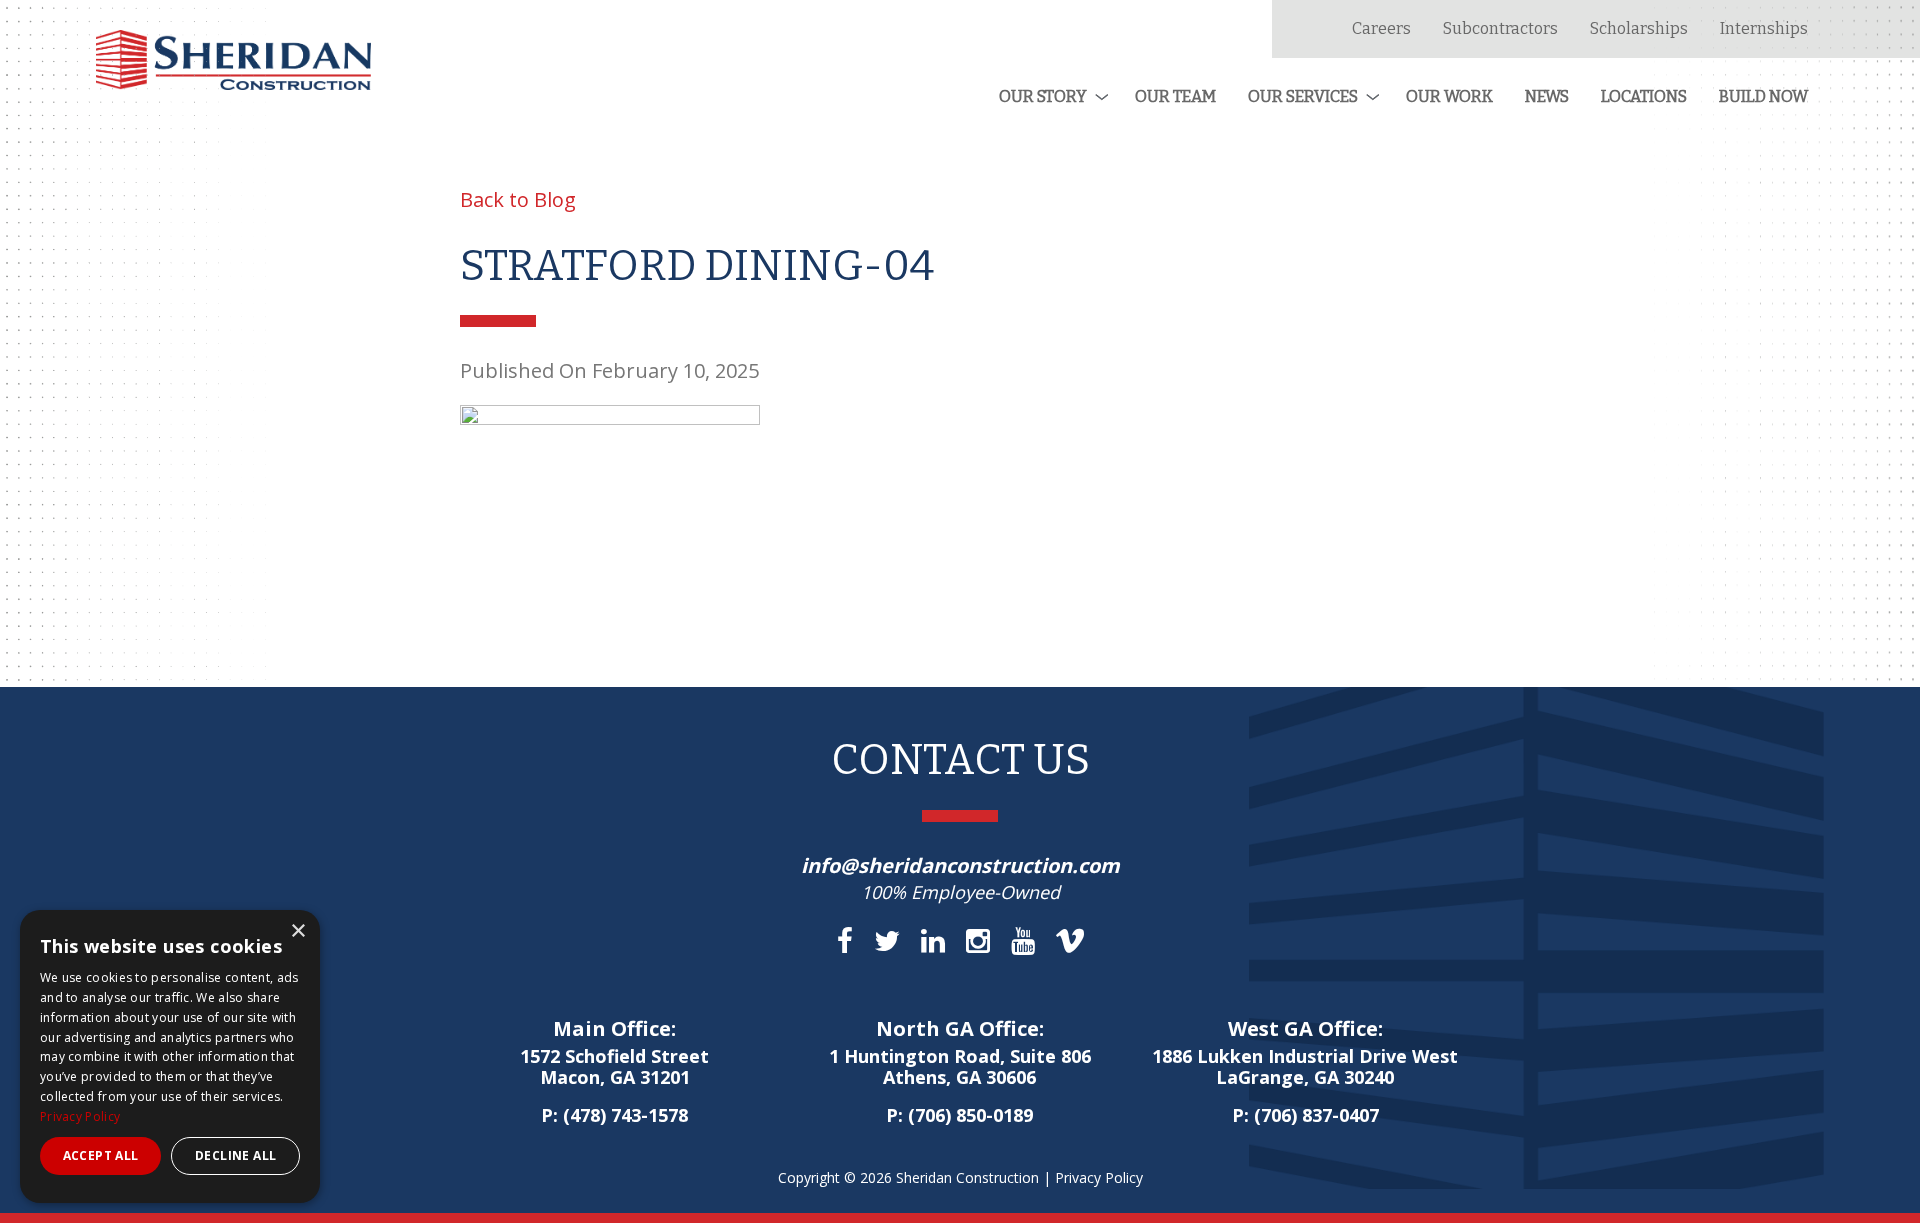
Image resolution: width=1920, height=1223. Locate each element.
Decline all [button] (235, 1155)
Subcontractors (1500, 28)
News (1547, 96)
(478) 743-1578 (625, 1115)
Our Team (1175, 96)
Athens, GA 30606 (960, 1068)
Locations (1644, 96)
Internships (1764, 28)
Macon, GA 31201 (614, 1068)
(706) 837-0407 (1316, 1115)
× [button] (297, 931)
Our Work (1449, 96)
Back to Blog (518, 199)
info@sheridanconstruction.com (960, 865)
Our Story (1043, 96)
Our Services (1303, 96)
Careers (1381, 28)
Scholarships (1639, 28)
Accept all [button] (101, 1155)
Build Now (1763, 96)
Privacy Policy (1099, 1177)
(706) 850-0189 (970, 1115)
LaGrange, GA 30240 (1305, 1068)
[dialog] (170, 1056)
